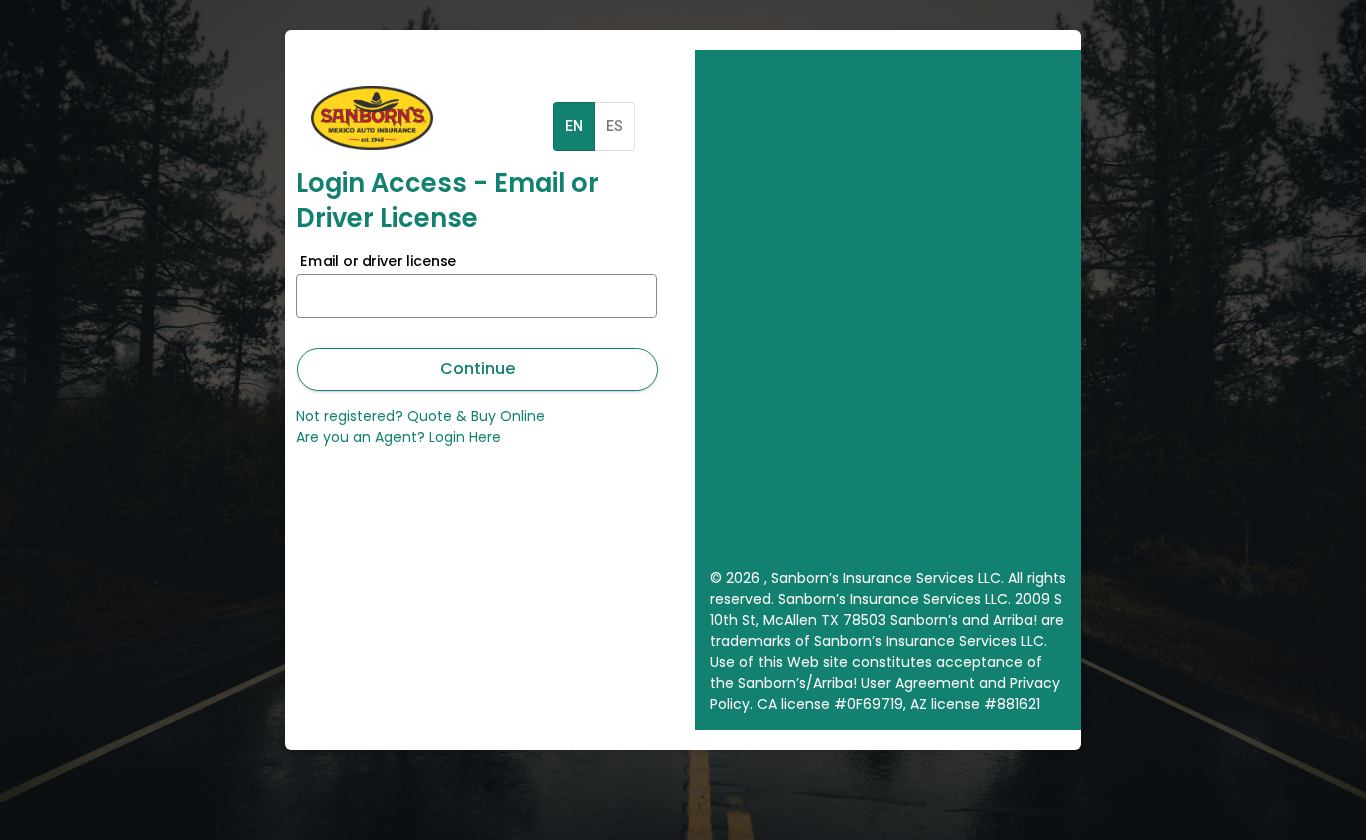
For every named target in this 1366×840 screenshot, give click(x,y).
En (574, 126)
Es (614, 126)
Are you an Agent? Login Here (398, 437)
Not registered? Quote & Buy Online (420, 416)
